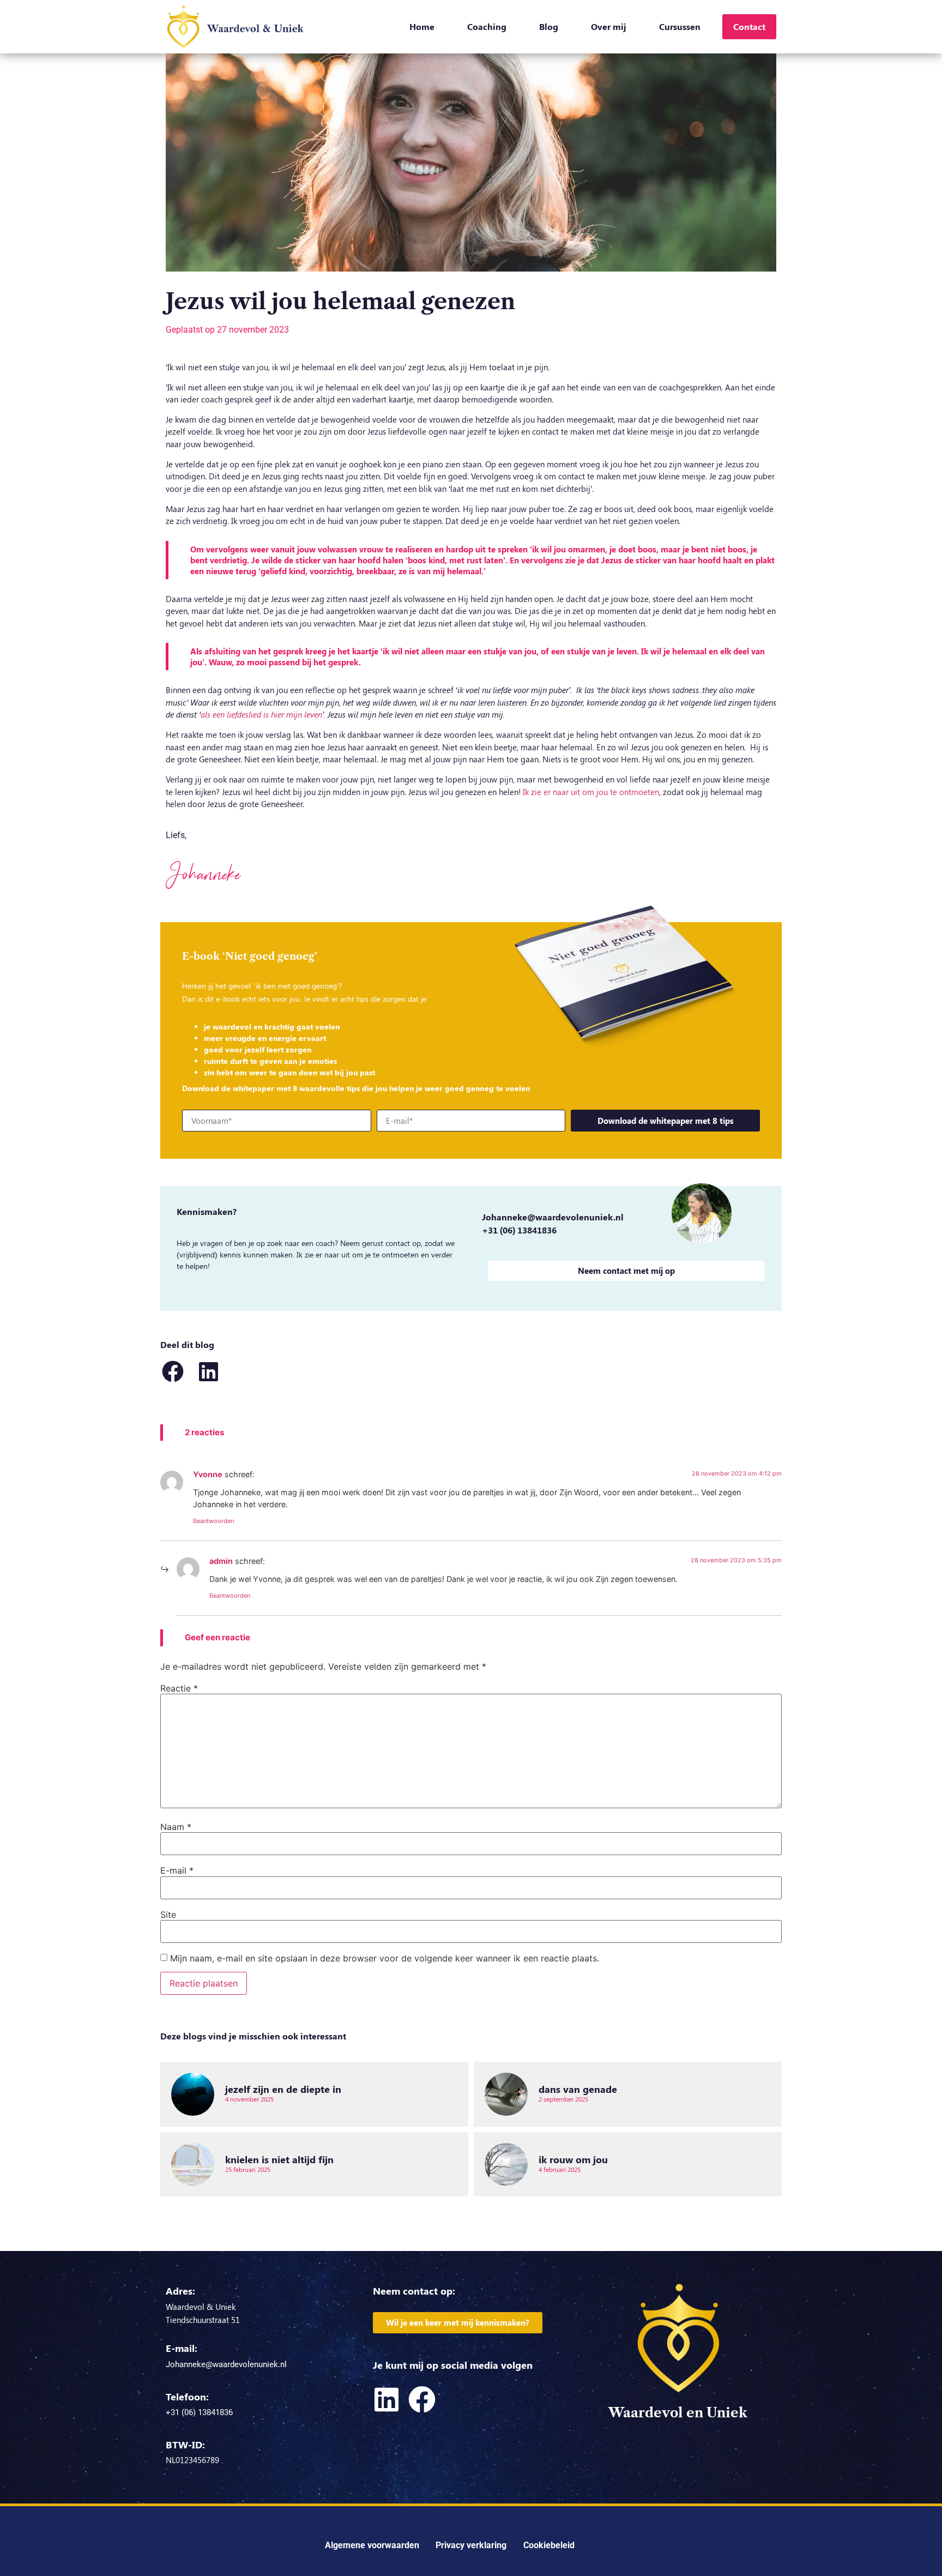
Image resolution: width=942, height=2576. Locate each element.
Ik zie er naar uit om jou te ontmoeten (591, 792)
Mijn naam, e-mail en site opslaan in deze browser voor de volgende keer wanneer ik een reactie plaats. (385, 1958)
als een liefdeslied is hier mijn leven (261, 714)
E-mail (177, 1870)
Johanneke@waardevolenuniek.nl (553, 1217)
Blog (549, 26)
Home (422, 26)
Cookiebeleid (549, 2545)
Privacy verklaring (471, 2545)
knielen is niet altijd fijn (279, 2159)
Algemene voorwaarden (372, 2545)
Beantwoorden (213, 1521)
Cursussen (680, 26)
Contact (749, 26)
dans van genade (578, 2089)
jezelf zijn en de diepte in (283, 2089)
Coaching (487, 26)
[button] (173, 1371)
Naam (176, 1827)
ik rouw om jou (573, 2159)
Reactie (179, 1688)
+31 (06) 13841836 (519, 1230)
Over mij (609, 26)
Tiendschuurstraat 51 (203, 2320)
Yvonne (208, 1474)
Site (168, 1915)
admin (221, 1561)
